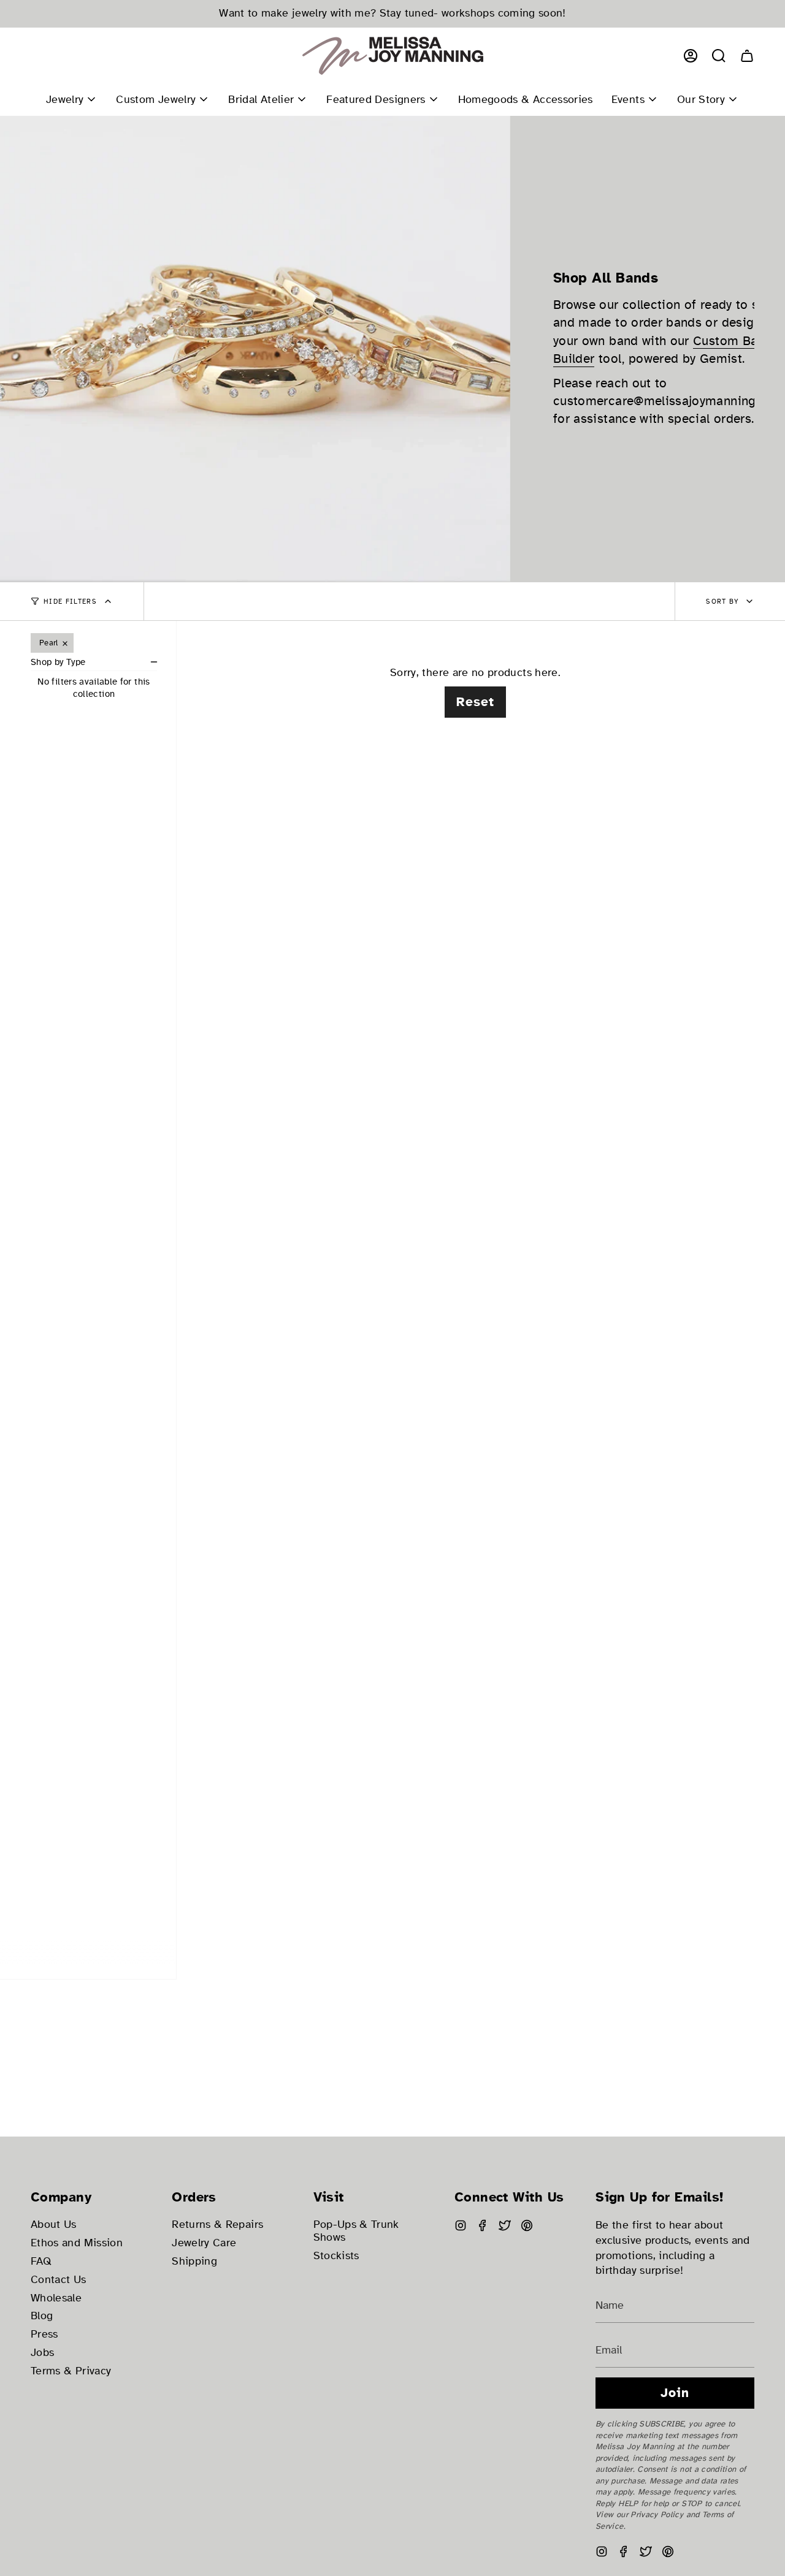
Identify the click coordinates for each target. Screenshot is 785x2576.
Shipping (194, 2261)
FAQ (41, 2261)
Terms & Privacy (71, 2371)
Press (44, 2334)
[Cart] (747, 56)
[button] (719, 56)
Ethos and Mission (77, 2243)
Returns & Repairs (217, 2225)
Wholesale (56, 2298)
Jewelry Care (204, 2243)
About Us (54, 2225)
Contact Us (59, 2280)
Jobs (42, 2353)
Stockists (336, 2256)
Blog (42, 2316)
